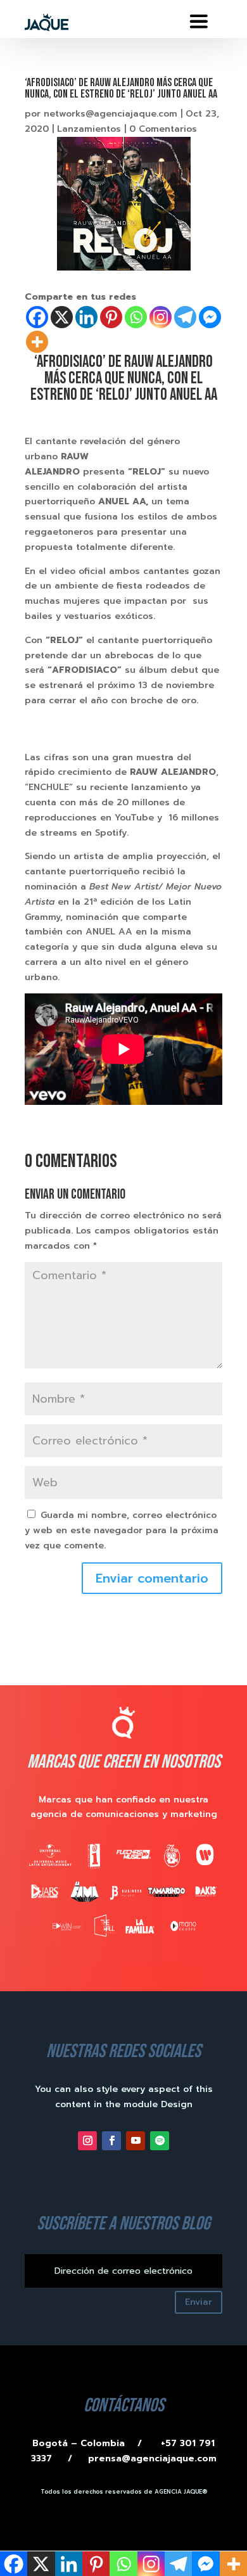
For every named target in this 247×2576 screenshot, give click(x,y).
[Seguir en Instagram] (87, 2141)
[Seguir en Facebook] (111, 2141)
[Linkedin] (86, 317)
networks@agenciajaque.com (111, 114)
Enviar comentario (152, 1578)
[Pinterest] (111, 317)
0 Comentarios (163, 129)
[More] (37, 342)
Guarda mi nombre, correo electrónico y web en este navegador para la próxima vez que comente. (122, 1530)
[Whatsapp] (136, 317)
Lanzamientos (89, 129)
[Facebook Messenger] (210, 317)
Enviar (199, 2302)
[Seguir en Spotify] (160, 2141)
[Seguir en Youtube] (136, 2141)
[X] (62, 317)
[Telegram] (185, 317)
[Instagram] (161, 317)
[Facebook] (37, 317)
